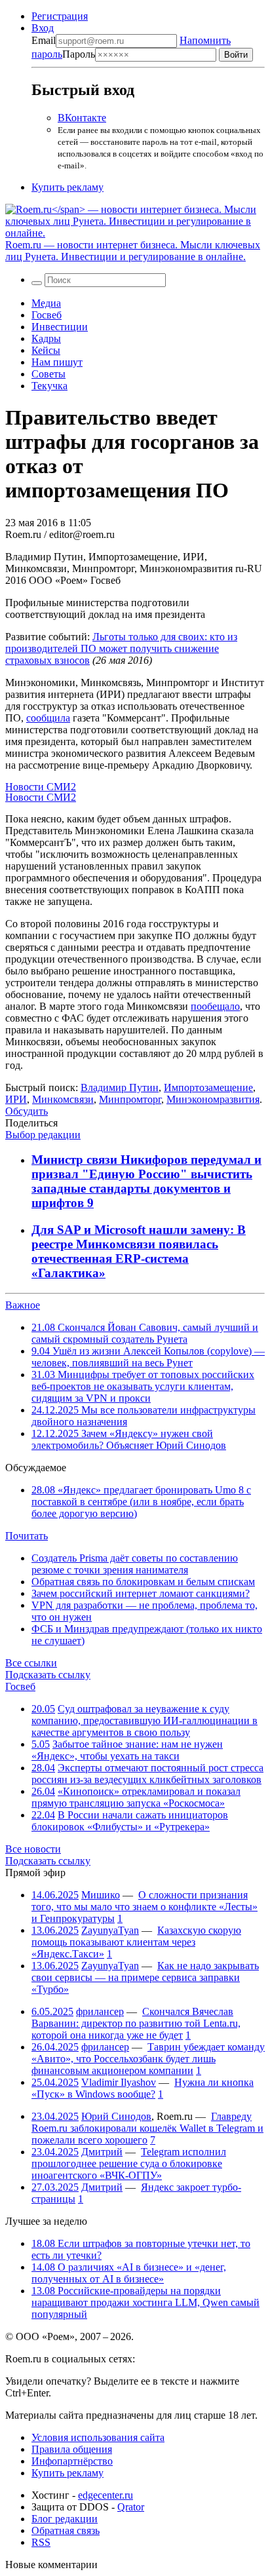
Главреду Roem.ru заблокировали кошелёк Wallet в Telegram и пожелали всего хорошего (147, 2128)
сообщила (48, 718)
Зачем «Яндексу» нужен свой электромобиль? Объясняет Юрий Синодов (129, 1439)
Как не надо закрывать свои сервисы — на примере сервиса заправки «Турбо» (145, 1977)
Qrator (131, 2507)
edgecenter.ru (106, 2495)
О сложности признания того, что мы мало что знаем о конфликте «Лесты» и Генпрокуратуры (145, 1907)
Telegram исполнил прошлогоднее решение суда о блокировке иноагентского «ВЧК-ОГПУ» (129, 2163)
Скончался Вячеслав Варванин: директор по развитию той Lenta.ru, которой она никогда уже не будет (136, 2023)
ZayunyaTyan (110, 1930)
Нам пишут (57, 362)
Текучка (49, 386)
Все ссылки (31, 1663)
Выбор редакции (43, 1135)
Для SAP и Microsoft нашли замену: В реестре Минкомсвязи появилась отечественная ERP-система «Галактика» (139, 1251)
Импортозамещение (208, 1087)
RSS (41, 2542)
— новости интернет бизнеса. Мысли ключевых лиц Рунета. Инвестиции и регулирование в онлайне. (133, 251)
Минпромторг (130, 1099)
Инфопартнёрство (72, 2461)
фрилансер (100, 2011)
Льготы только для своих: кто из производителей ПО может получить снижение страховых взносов (121, 648)
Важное (23, 1305)
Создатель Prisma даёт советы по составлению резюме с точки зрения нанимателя (135, 1564)
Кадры (46, 338)
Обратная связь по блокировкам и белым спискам (143, 1582)
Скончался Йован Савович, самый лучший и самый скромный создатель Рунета (145, 1333)
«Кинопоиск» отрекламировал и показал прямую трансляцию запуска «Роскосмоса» (136, 1797)
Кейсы (46, 350)
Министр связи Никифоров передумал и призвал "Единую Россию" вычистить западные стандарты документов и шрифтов (146, 1181)
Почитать (27, 1536)
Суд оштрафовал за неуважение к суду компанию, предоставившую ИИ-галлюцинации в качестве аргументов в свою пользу (145, 1721)
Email (44, 40)
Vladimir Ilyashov (119, 2082)
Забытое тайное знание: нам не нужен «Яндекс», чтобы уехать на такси (127, 1750)
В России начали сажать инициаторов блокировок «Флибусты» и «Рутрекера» (130, 1821)
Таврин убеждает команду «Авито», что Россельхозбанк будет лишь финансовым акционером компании (148, 2059)
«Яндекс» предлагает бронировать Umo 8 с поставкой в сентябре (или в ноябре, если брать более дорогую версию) (141, 1502)
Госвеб (47, 315)
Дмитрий (102, 2152)
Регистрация (60, 16)
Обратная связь (66, 2530)
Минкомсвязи (63, 1099)
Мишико (101, 1895)
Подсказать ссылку (48, 1675)
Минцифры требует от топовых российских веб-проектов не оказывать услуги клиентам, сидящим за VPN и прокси (143, 1386)
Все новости (33, 1849)
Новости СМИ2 (41, 787)
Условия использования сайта (98, 2437)
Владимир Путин (120, 1087)
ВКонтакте (82, 118)
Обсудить (27, 1111)
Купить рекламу (67, 187)
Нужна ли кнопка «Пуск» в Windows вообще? (143, 2088)
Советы (48, 374)
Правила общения (72, 2449)
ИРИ (16, 1099)
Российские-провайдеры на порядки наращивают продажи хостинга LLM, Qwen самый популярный (145, 2302)
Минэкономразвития (213, 1099)
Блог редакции (65, 2519)
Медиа (46, 303)
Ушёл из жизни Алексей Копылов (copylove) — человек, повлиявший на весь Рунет (148, 1357)
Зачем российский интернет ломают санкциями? (141, 1593)
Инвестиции (60, 327)
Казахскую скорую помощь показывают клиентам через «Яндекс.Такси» (136, 1942)
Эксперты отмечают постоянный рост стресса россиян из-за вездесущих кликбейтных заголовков (147, 1774)
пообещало (215, 1006)
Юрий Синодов (116, 2116)
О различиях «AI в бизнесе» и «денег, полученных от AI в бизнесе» (129, 2273)
